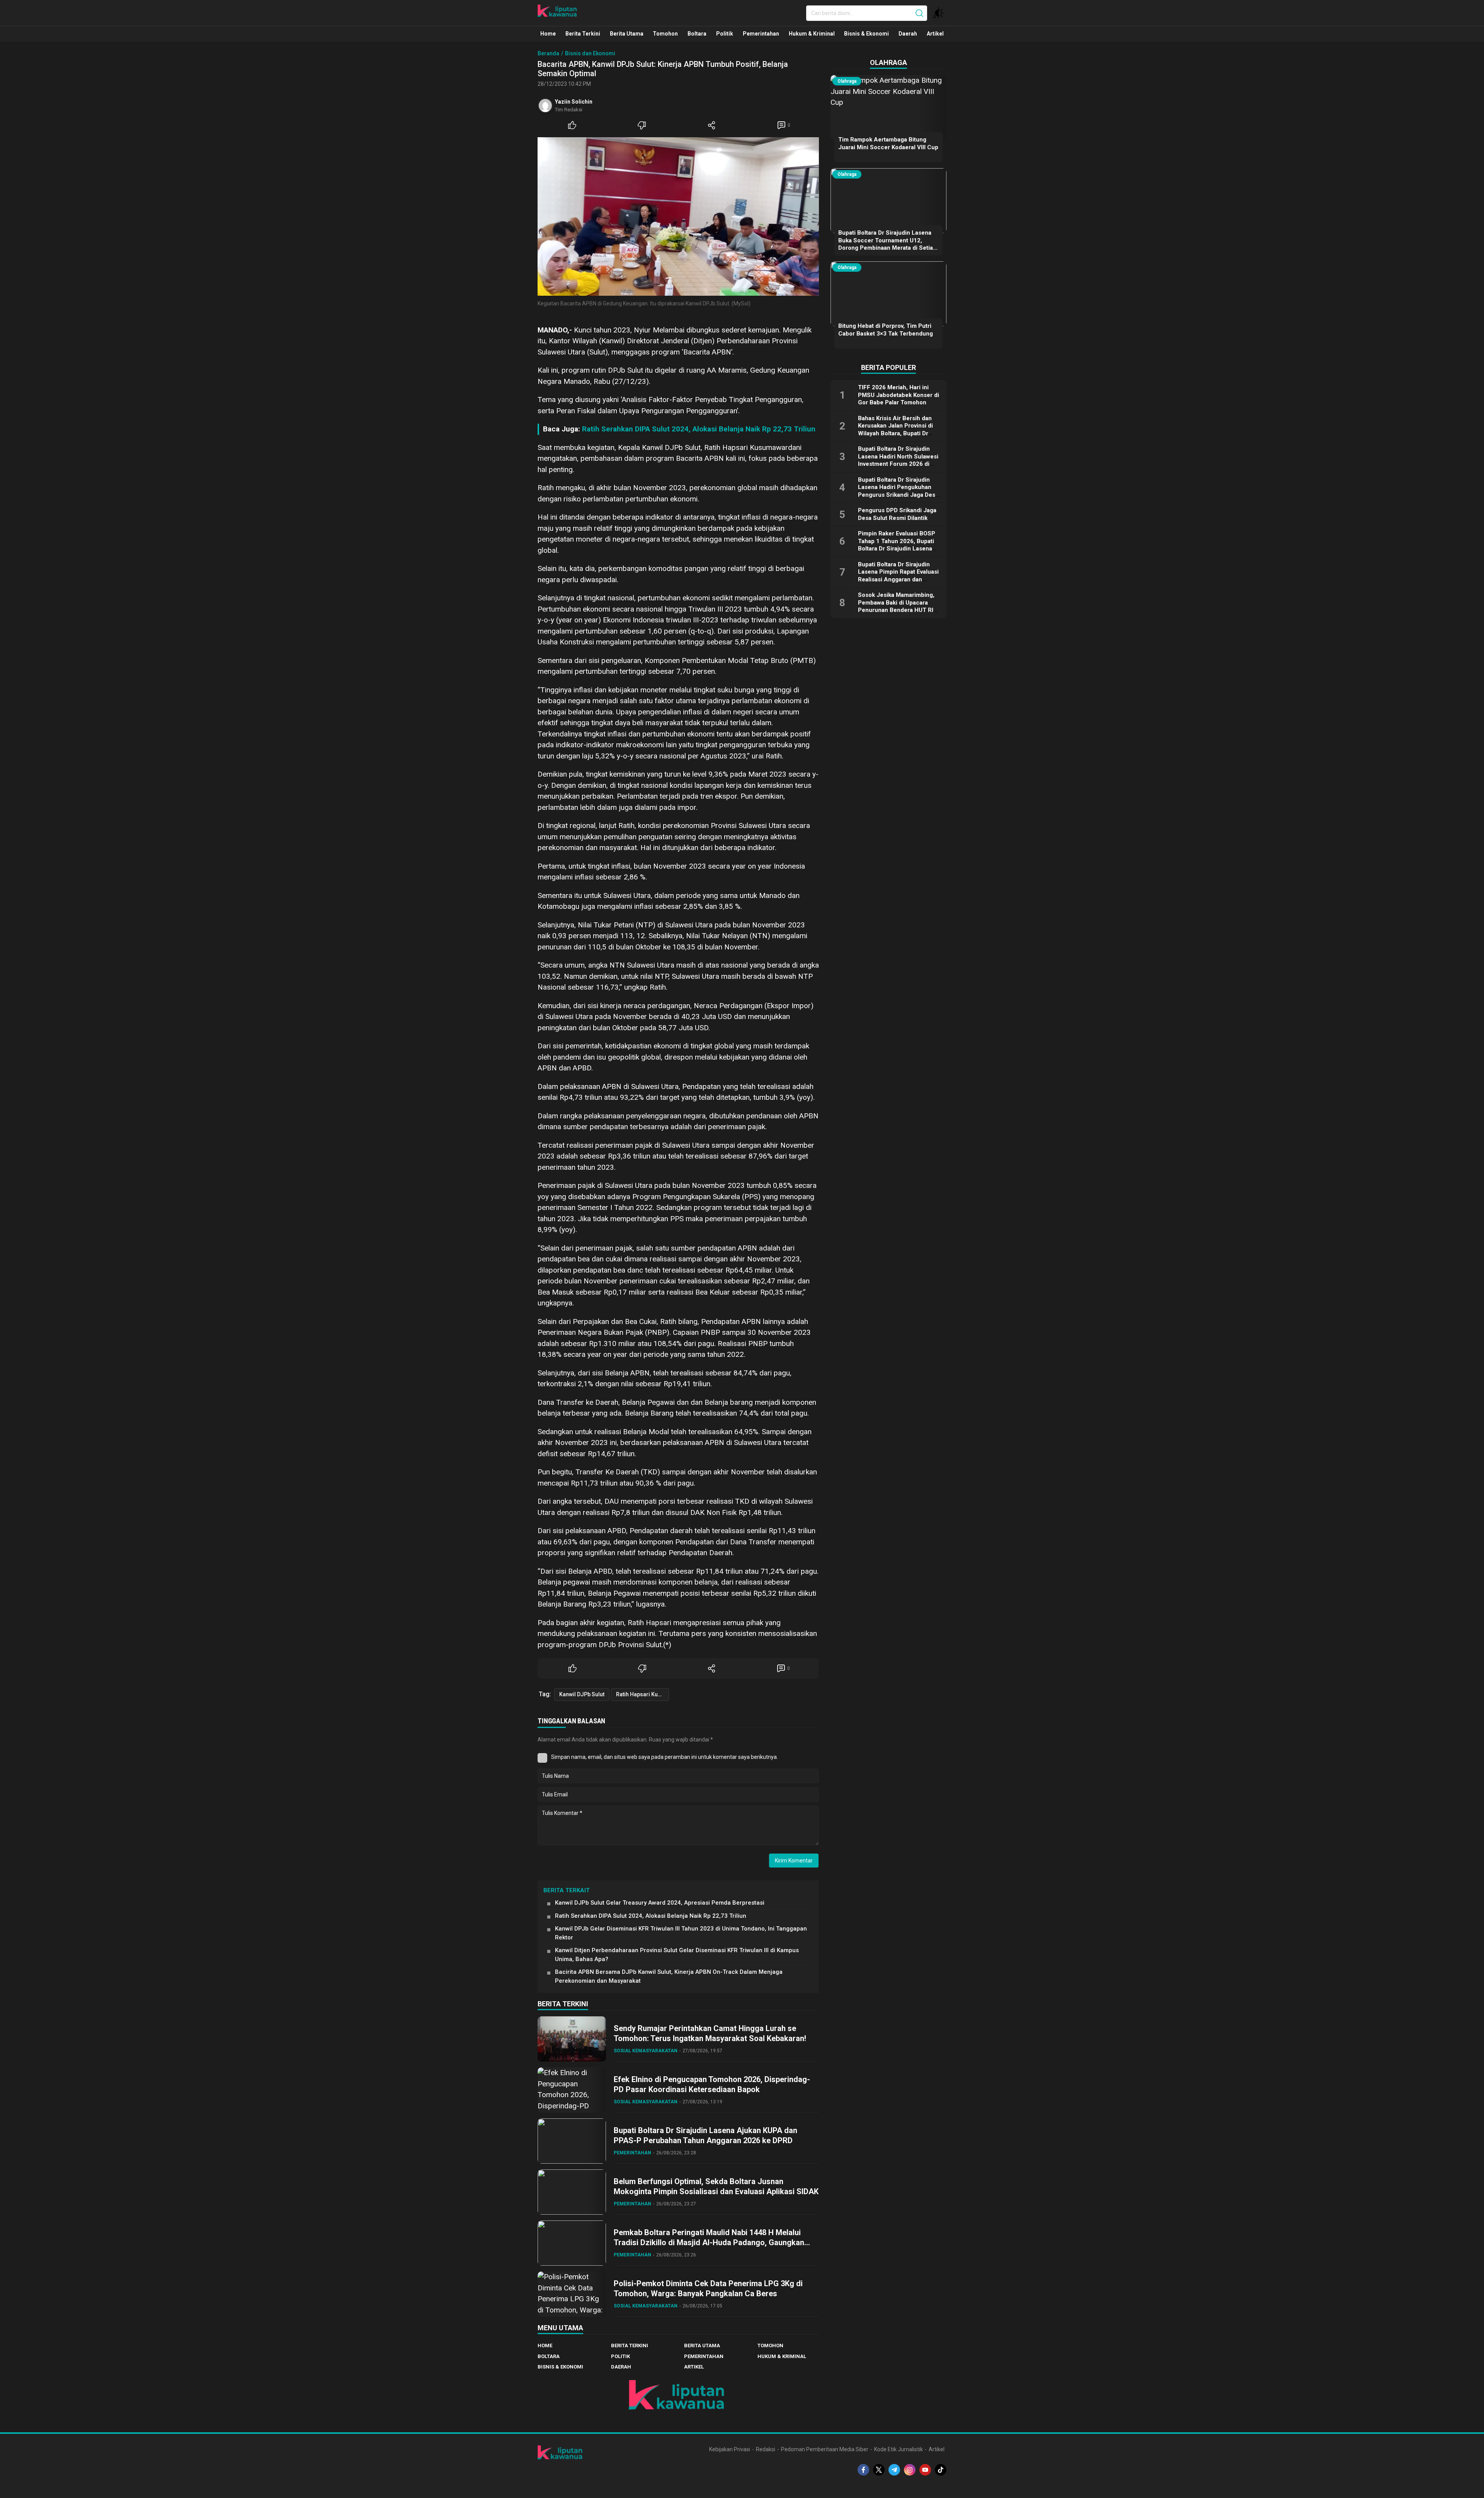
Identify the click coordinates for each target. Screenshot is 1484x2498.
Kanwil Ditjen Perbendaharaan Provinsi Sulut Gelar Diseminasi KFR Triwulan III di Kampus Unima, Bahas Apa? (677, 1955)
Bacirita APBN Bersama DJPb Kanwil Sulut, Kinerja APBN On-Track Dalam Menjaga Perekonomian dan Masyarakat (669, 1976)
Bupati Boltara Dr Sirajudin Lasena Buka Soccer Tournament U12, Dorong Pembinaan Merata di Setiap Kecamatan (887, 244)
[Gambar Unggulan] (678, 216)
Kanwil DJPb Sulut (582, 1694)
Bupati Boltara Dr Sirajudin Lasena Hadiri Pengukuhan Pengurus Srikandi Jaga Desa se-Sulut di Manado (898, 491)
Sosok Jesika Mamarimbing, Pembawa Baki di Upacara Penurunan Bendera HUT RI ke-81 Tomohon (896, 606)
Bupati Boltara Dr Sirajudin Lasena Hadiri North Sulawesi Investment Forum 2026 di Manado (898, 460)
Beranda (548, 53)
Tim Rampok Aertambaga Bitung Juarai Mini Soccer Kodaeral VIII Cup (888, 143)
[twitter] (879, 2470)
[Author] (545, 106)
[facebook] (863, 2470)
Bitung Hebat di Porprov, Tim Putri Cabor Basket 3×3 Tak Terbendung (886, 330)
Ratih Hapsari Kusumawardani (642, 1694)
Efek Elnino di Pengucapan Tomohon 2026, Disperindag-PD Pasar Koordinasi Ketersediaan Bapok (712, 2084)
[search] (919, 13)
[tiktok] (941, 2470)
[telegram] (894, 2470)
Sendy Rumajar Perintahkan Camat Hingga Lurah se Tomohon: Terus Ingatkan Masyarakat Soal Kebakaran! (710, 2033)
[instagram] (910, 2470)
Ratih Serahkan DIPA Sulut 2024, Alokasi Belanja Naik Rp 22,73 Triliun (699, 429)
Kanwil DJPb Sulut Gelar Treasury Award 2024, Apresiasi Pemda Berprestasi (660, 1903)
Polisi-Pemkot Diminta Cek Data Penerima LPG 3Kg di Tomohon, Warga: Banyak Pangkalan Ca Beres (708, 2288)
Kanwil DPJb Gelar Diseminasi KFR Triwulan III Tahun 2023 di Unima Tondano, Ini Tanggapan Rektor (681, 1933)
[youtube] (925, 2470)
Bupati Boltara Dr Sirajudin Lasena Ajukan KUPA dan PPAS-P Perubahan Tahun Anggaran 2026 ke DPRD (705, 2135)
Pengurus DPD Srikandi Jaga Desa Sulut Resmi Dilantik (897, 514)
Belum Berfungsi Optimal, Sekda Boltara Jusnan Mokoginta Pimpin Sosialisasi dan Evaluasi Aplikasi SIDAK (716, 2186)
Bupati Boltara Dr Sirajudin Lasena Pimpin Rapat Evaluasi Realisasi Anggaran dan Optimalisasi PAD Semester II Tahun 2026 (898, 579)
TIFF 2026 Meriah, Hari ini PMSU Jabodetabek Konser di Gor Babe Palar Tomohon (899, 395)
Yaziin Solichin (574, 102)
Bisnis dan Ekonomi (590, 53)
